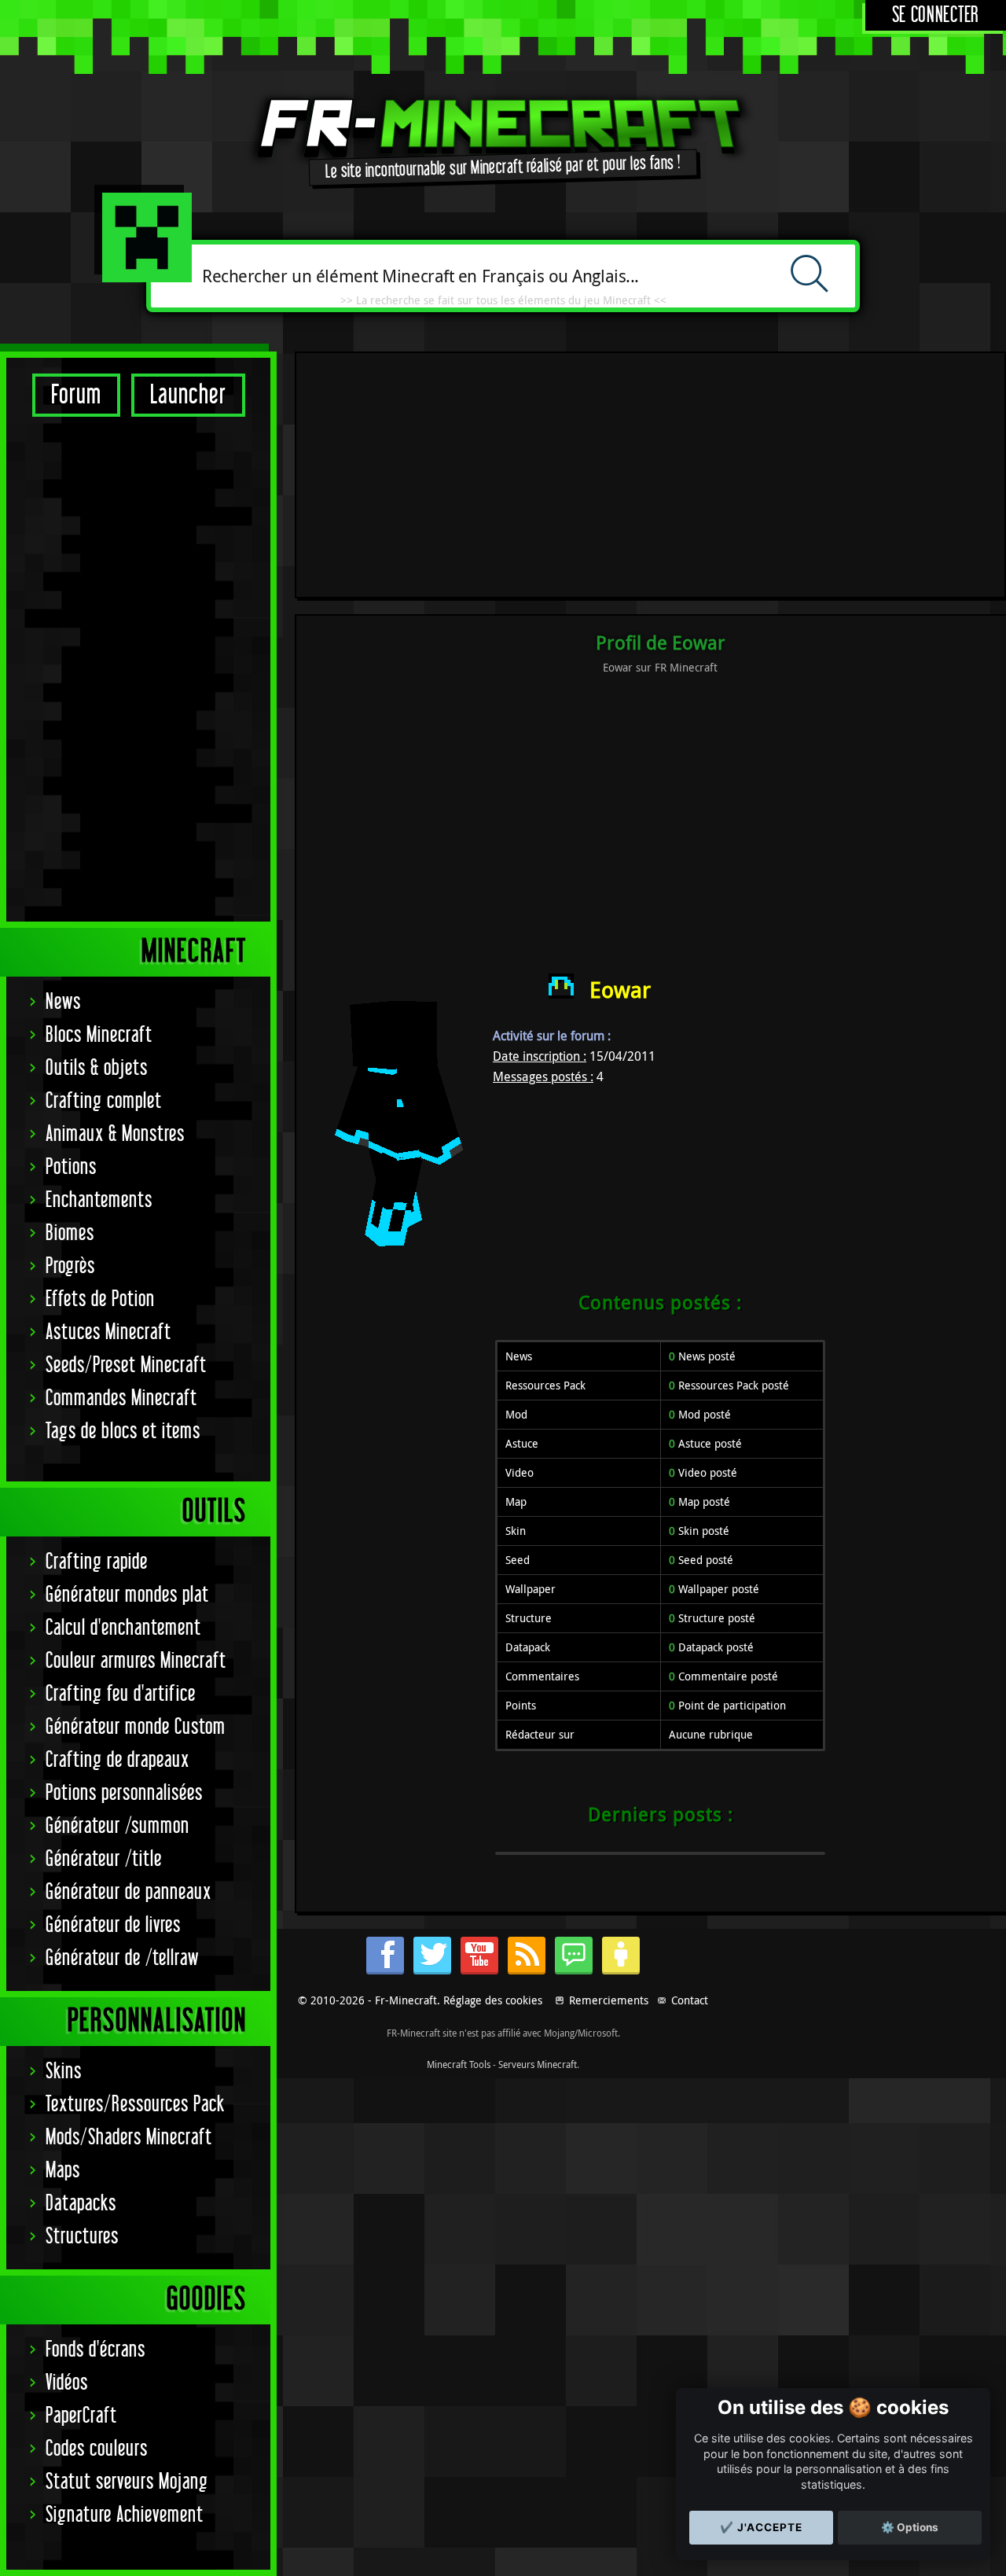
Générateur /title (104, 1859)
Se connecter (936, 15)
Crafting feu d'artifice (121, 1694)
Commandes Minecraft (121, 1398)
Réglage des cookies (493, 2000)
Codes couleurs (97, 2449)
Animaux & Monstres (115, 1134)
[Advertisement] (138, 668)
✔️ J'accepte (761, 2527)
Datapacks (81, 2204)
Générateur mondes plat (127, 1595)
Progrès (70, 1266)
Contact (690, 2000)
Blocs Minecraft (99, 1035)
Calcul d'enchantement (123, 1628)
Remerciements (609, 2000)
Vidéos (67, 2383)
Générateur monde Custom (136, 1727)
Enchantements (99, 1200)
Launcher (188, 395)
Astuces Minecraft (108, 1332)
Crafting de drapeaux (117, 1760)
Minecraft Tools (459, 2064)
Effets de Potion (100, 1299)
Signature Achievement (125, 2515)
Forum (76, 395)
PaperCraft (81, 2416)
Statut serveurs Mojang (127, 2482)
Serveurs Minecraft (538, 2064)
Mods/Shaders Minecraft (129, 2138)
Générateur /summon (117, 1826)
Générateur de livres (113, 1925)
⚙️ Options (910, 2527)
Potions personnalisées (124, 1793)
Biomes (70, 1233)
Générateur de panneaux (129, 1892)
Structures (82, 2237)
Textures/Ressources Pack (135, 2105)
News (63, 1002)
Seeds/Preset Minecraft (126, 1365)
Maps (63, 2171)
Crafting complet (104, 1101)
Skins (64, 2072)
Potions (71, 1167)
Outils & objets (97, 1068)
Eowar (620, 990)
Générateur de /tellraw (122, 1958)
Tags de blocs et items (123, 1432)
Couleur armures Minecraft (136, 1661)
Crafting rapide (97, 1562)
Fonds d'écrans (95, 2350)
